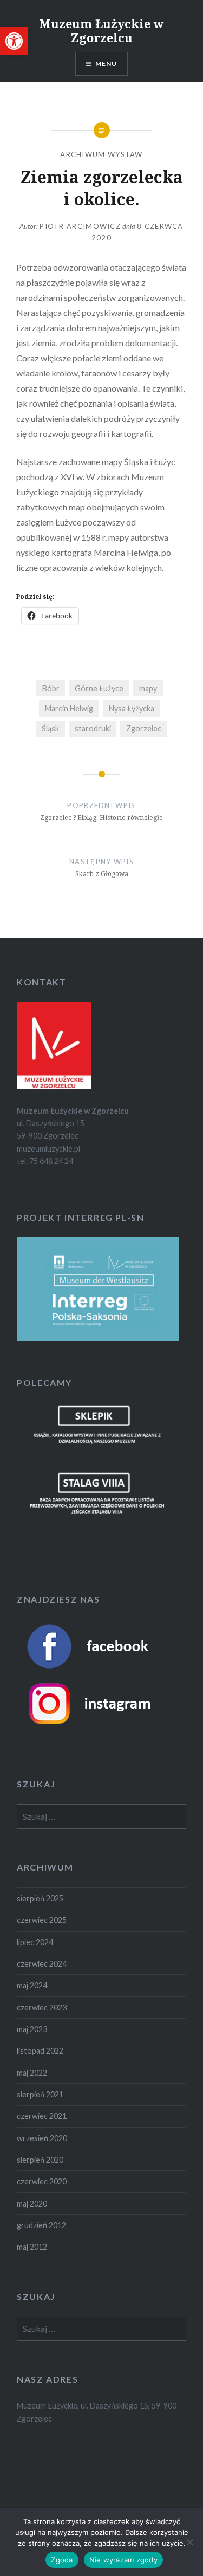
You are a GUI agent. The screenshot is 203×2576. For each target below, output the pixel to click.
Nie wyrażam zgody (123, 2560)
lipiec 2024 (35, 1942)
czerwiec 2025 (42, 1920)
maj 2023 (32, 2029)
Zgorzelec (144, 728)
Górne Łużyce (99, 688)
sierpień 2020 (40, 2160)
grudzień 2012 (41, 2225)
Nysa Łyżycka (132, 708)
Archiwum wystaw (101, 154)
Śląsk (50, 728)
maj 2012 (32, 2247)
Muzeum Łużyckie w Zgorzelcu (101, 30)
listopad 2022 (40, 2051)
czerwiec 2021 (42, 2116)
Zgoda (62, 2560)
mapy (148, 688)
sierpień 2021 (40, 2094)
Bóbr (51, 688)
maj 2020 (32, 2204)
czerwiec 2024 (42, 1964)
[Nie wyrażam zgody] (189, 2542)
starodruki (93, 728)
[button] (14, 41)
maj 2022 (32, 2073)
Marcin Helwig (69, 708)
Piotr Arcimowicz (80, 226)
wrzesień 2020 (42, 2138)
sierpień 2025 (40, 1898)
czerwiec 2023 (42, 2007)
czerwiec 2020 (42, 2181)
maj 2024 (32, 1985)
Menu (106, 63)
